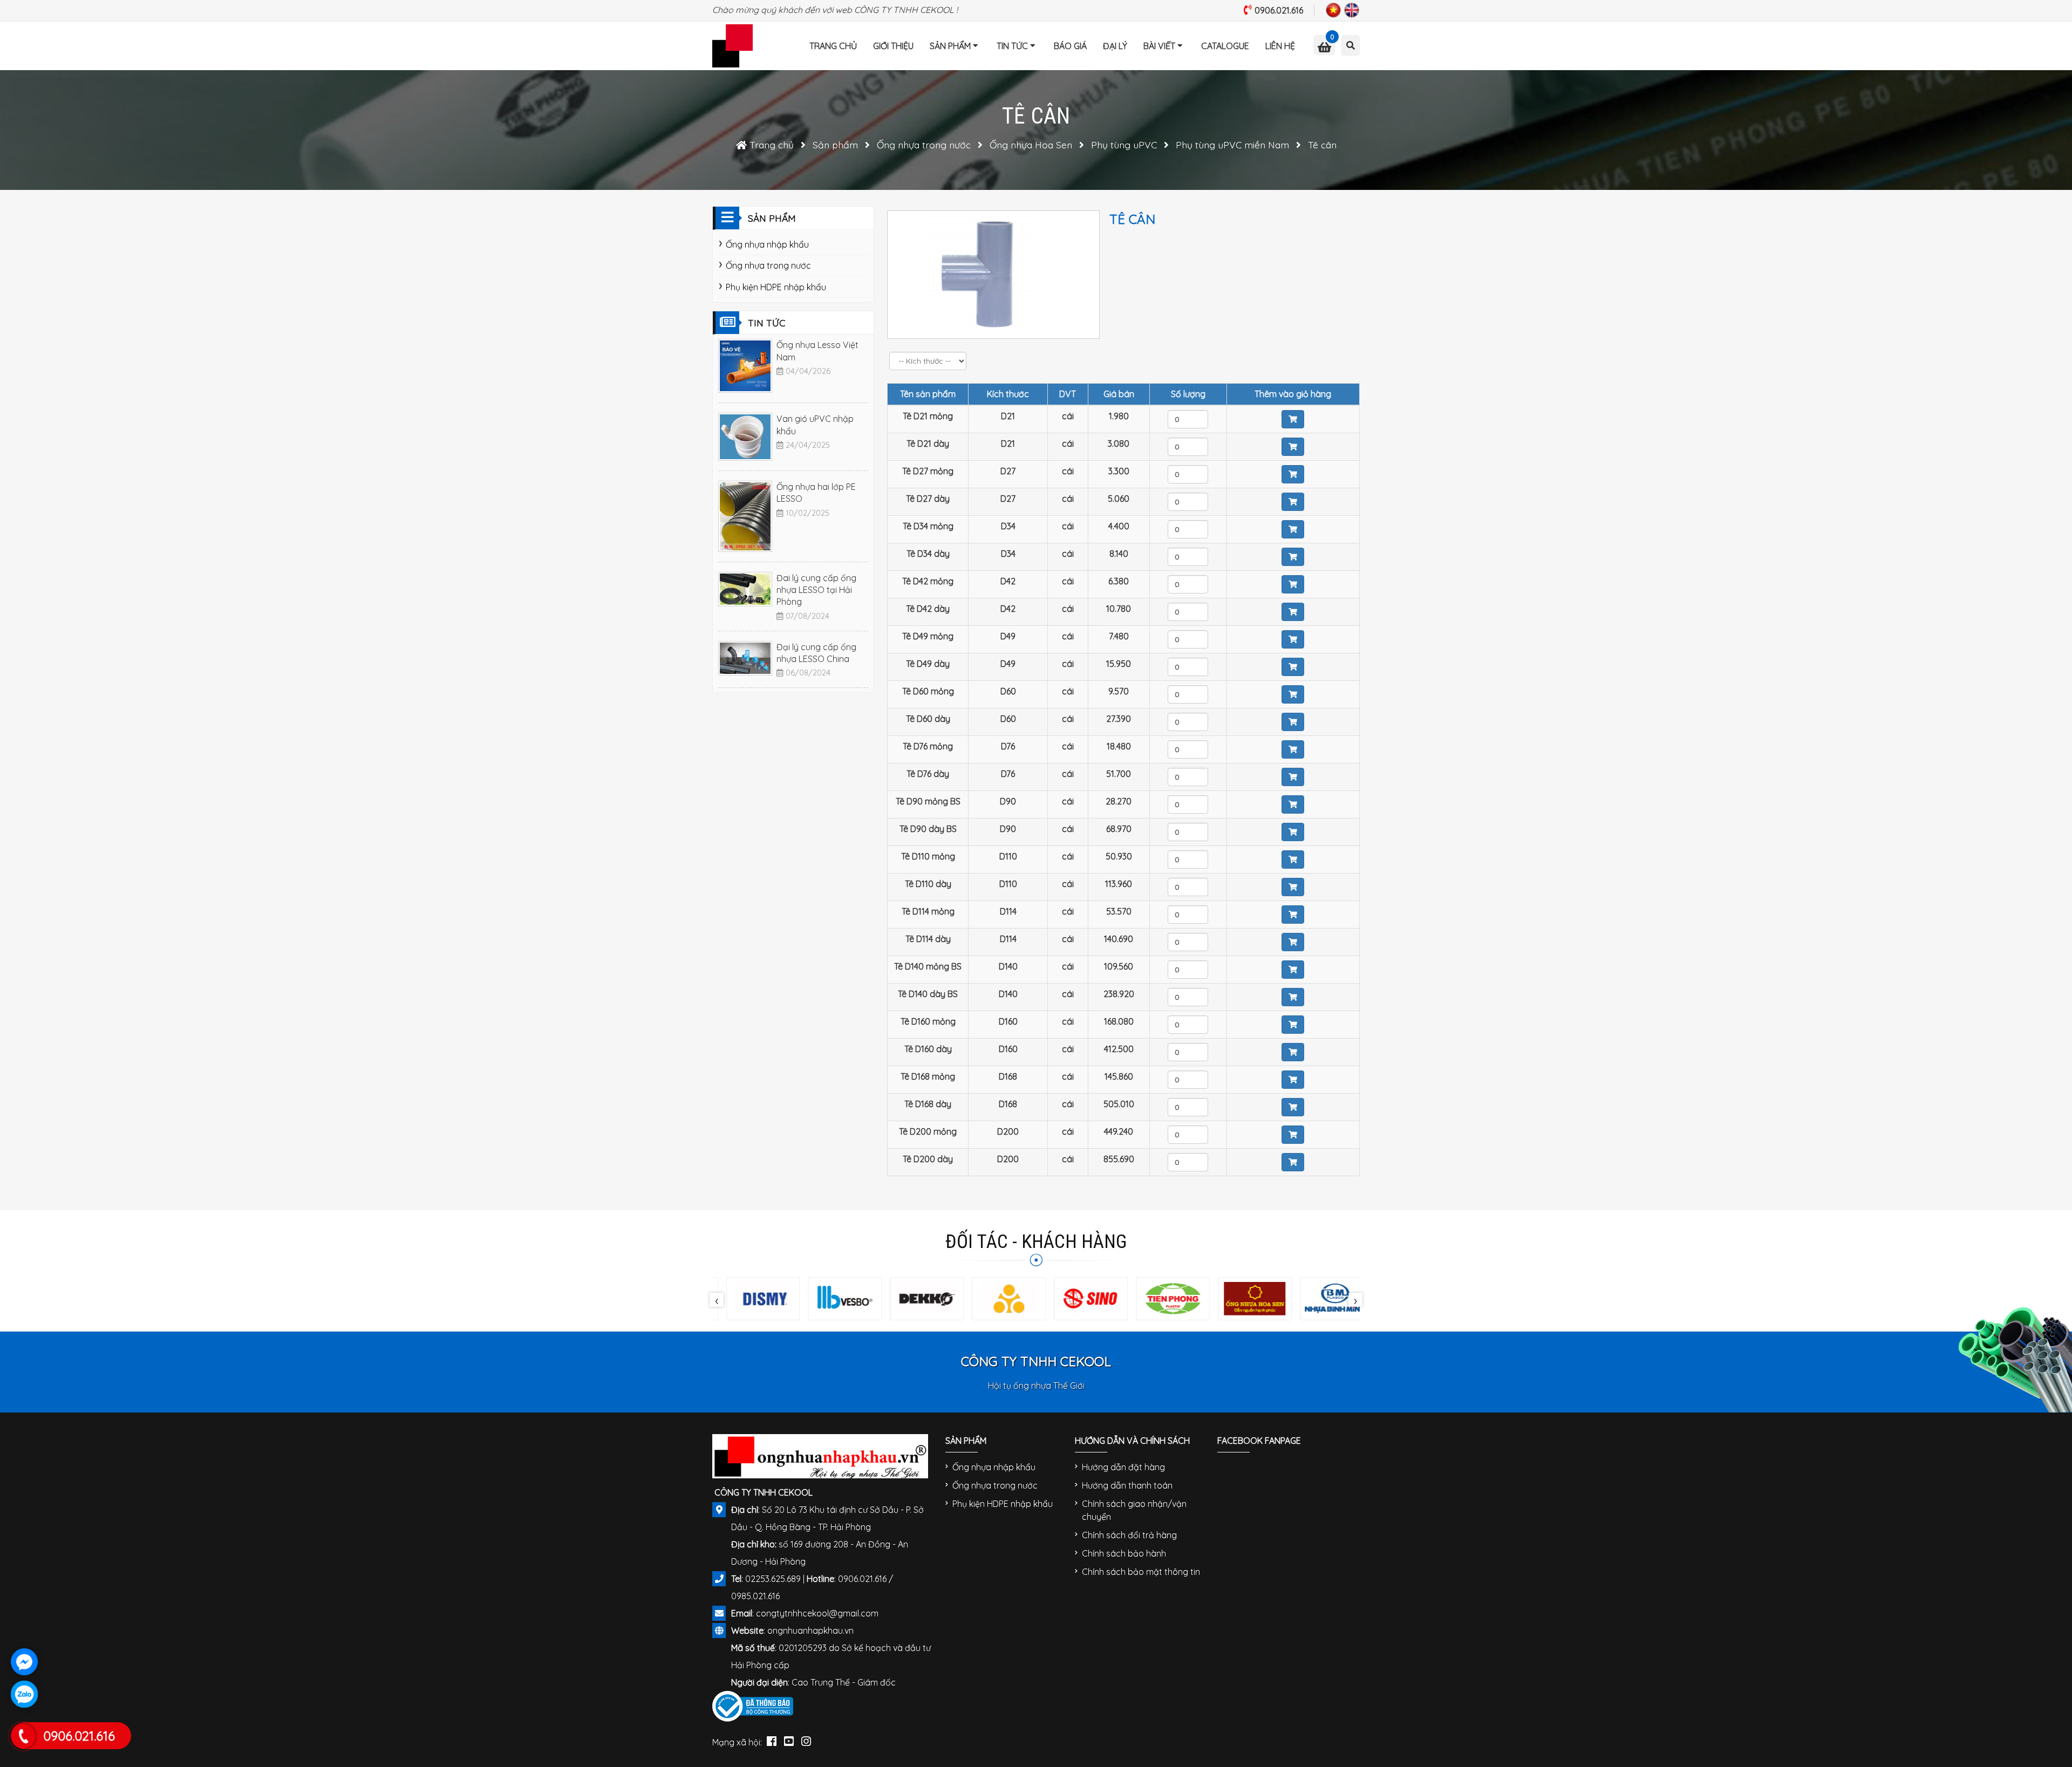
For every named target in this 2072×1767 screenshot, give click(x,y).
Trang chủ (833, 46)
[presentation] (717, 1300)
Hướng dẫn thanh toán (1127, 1485)
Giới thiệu (893, 46)
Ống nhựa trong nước (768, 265)
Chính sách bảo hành (1124, 1553)
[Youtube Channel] (789, 1739)
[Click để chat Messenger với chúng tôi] (24, 1662)
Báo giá (1070, 46)
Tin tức (1012, 46)
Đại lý (1115, 46)
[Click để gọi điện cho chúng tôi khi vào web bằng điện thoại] (23, 1736)
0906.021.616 (1279, 10)
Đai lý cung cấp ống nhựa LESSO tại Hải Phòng (816, 590)
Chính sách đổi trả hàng (1129, 1535)
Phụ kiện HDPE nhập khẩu (776, 287)
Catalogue (1225, 46)
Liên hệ (1280, 46)
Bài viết (1159, 46)
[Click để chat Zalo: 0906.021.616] (24, 1694)
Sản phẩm (950, 46)
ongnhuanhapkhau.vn (810, 1630)
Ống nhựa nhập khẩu (767, 244)
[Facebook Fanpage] (772, 1739)
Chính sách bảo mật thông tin (1141, 1572)
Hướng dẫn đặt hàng (1123, 1467)
